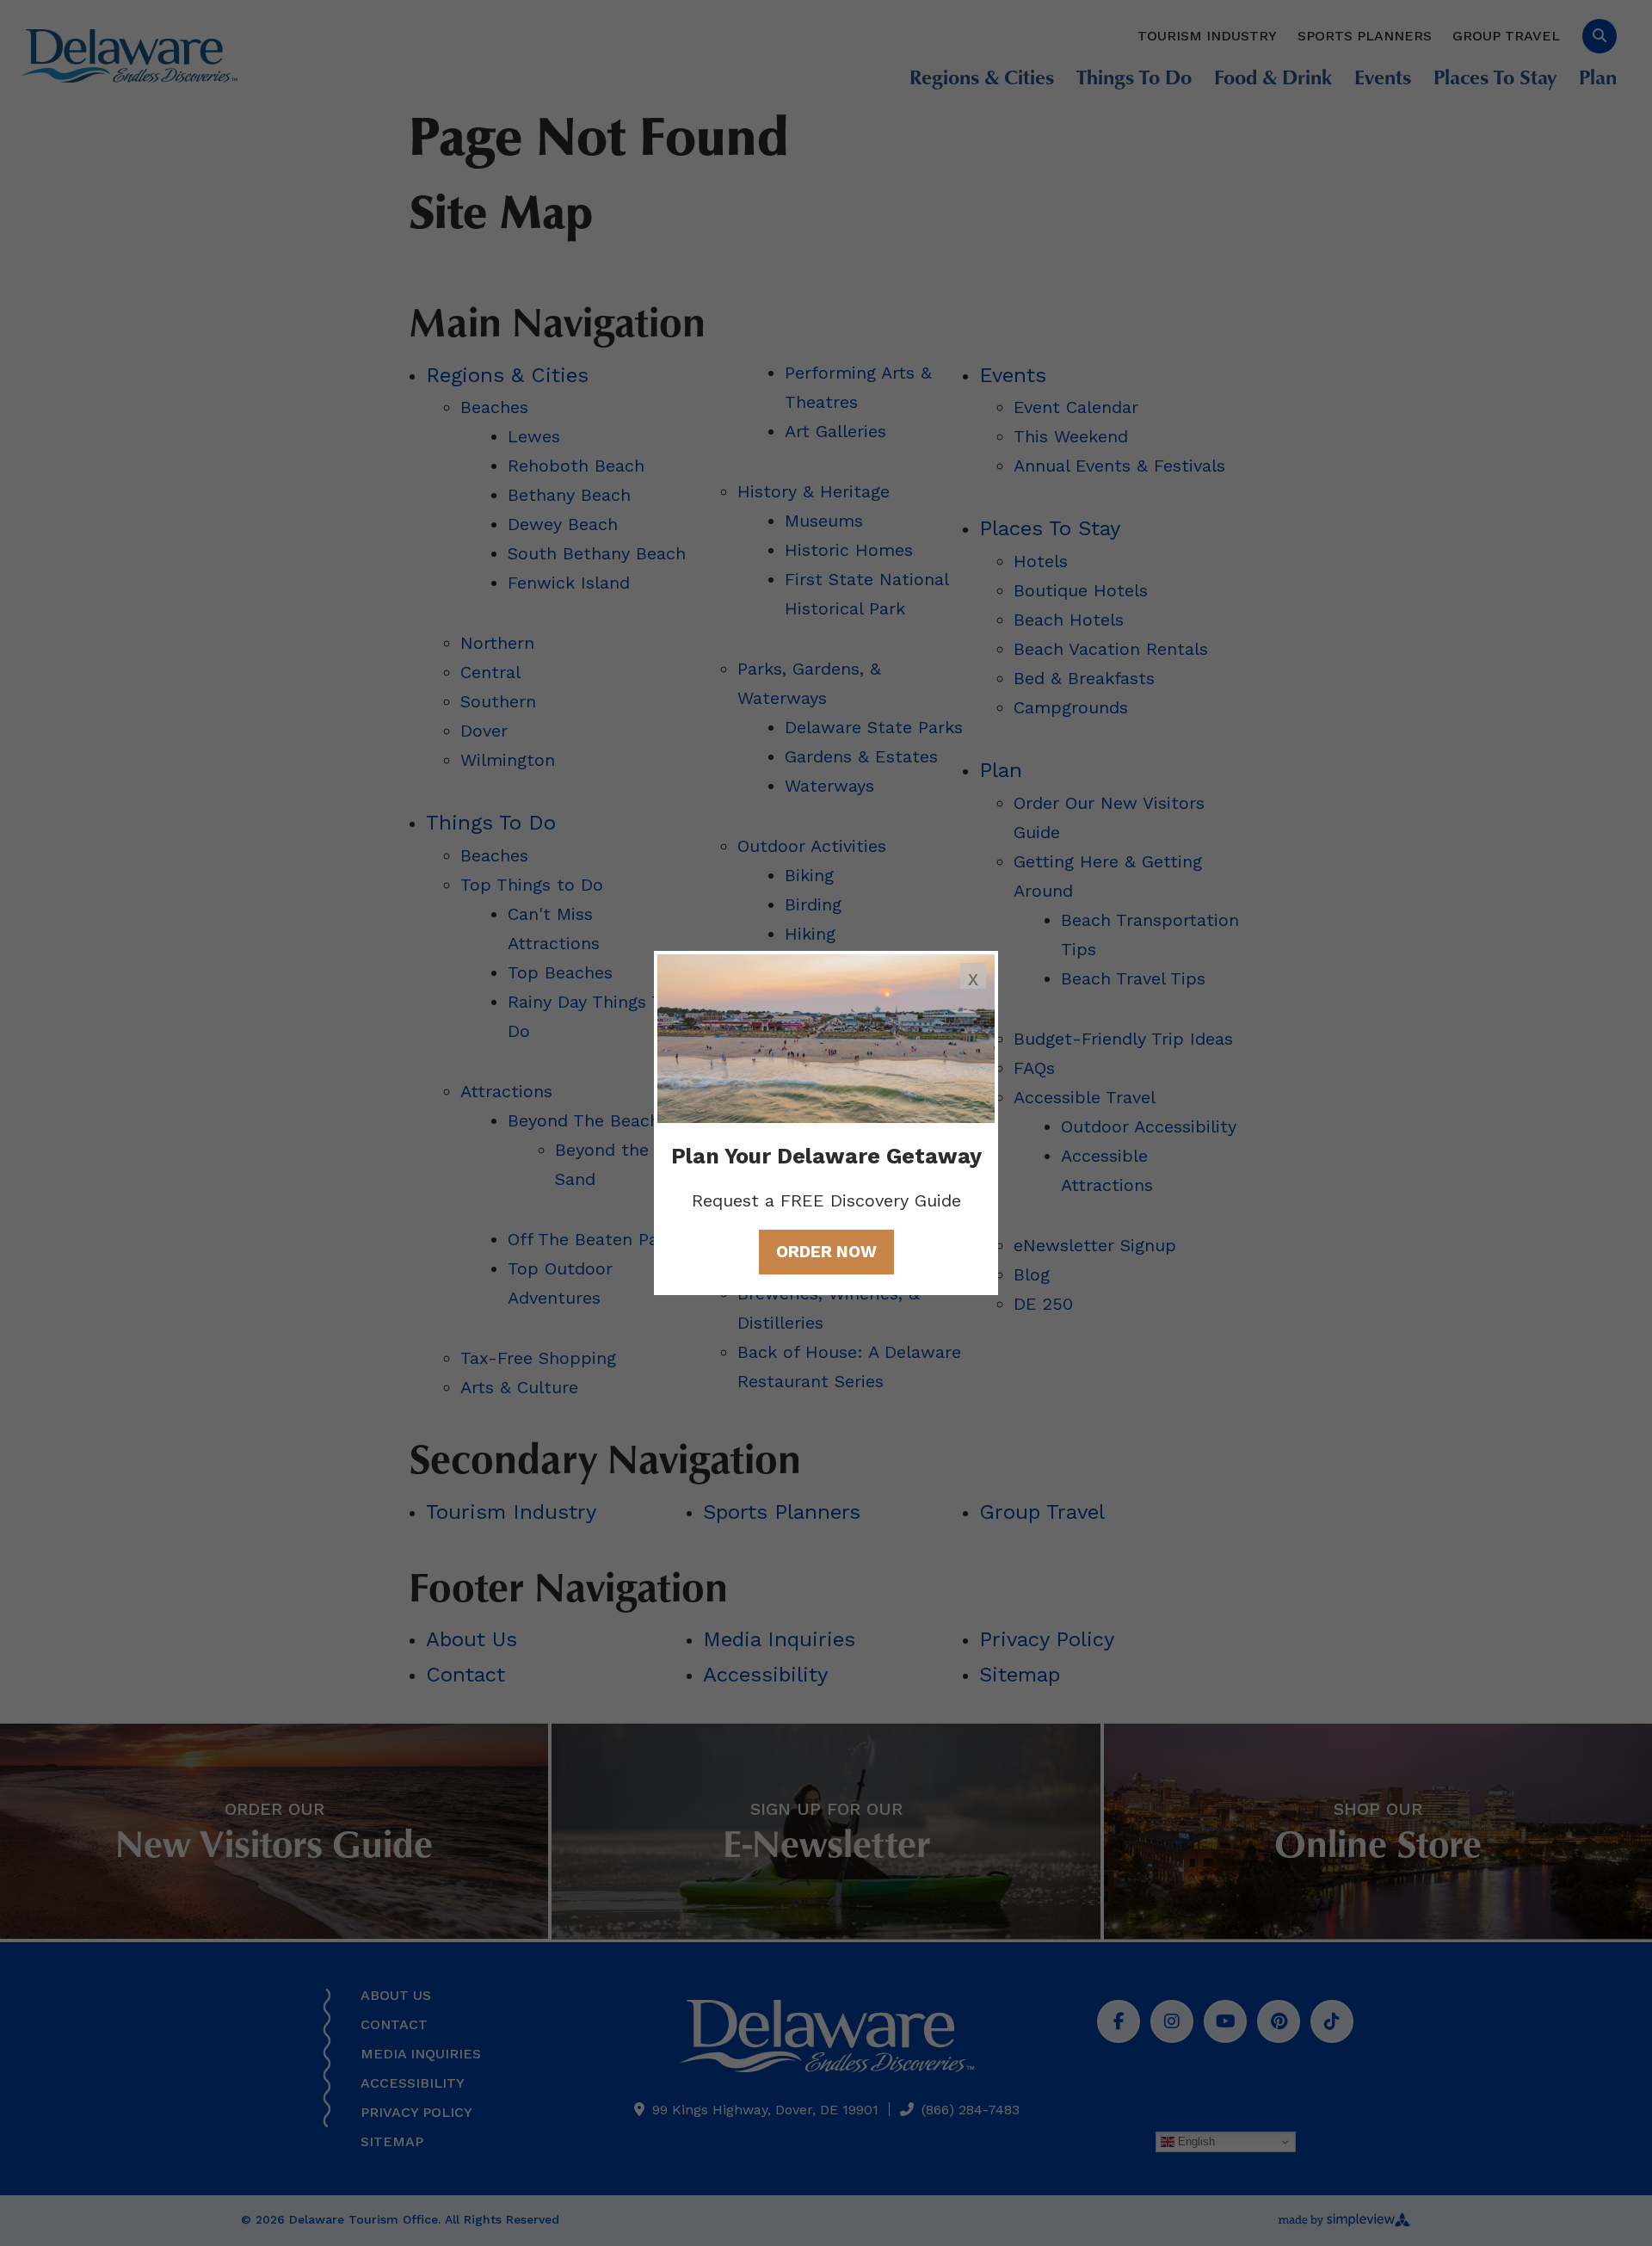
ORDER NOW (826, 1252)
